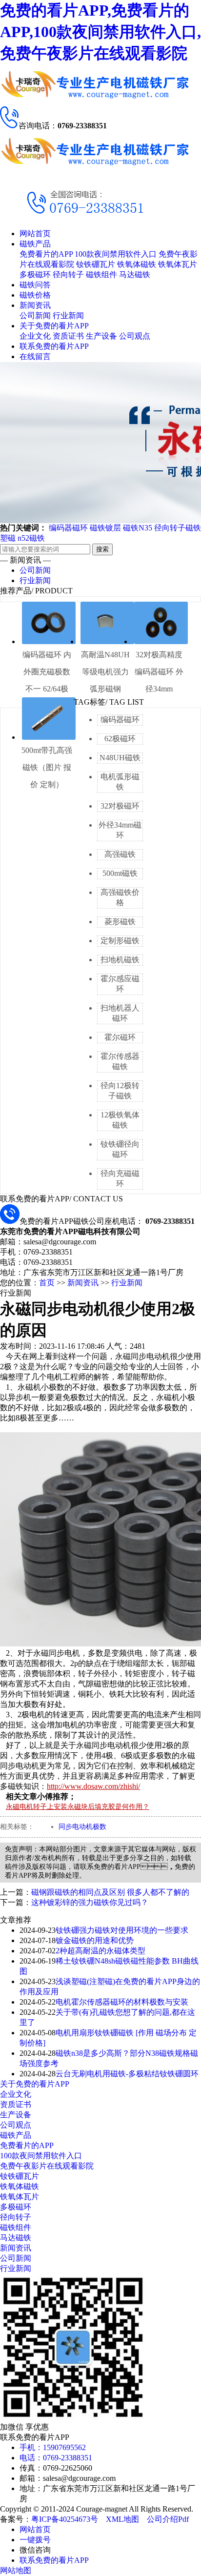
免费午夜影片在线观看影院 (47, 2166)
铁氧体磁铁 (137, 264)
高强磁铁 (120, 854)
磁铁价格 (35, 295)
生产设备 (101, 336)
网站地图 (16, 2570)
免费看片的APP (46, 254)
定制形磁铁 (120, 941)
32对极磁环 (120, 806)
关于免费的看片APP (54, 326)
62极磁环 (120, 739)
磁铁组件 (101, 274)
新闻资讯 (35, 305)
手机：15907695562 (53, 2447)
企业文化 (35, 336)
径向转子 (68, 274)
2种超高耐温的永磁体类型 (100, 1951)
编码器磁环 (68, 528)
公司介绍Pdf (168, 2519)
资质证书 (68, 336)
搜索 (102, 549)
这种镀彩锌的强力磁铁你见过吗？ (90, 1902)
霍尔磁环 (120, 1037)
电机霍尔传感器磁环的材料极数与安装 (122, 2002)
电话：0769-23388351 (56, 2458)
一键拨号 (35, 2540)
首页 (47, 1283)
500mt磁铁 (120, 873)
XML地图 (122, 2519)
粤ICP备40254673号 (65, 2519)
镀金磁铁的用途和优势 (95, 1940)
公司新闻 (35, 315)
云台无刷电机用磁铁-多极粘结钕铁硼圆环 (127, 2074)
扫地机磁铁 (120, 960)
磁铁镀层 (105, 528)
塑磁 (8, 538)
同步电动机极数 (82, 1827)
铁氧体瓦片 (178, 264)
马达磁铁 (135, 274)
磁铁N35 (138, 528)
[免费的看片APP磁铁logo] (95, 102)
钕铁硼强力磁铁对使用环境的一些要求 (122, 1930)
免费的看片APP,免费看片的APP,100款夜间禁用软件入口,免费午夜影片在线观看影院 (100, 32)
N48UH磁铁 (120, 758)
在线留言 (35, 356)
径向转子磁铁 (178, 528)
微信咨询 (35, 2550)
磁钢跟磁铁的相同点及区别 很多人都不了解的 (110, 1892)
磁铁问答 (35, 285)
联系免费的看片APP (54, 346)
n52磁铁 (31, 538)
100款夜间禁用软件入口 (116, 254)
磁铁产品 (35, 244)
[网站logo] (95, 169)
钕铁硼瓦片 (96, 264)
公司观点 (135, 336)
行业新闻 (68, 315)
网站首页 (35, 233)
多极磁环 (35, 274)
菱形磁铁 (120, 922)
